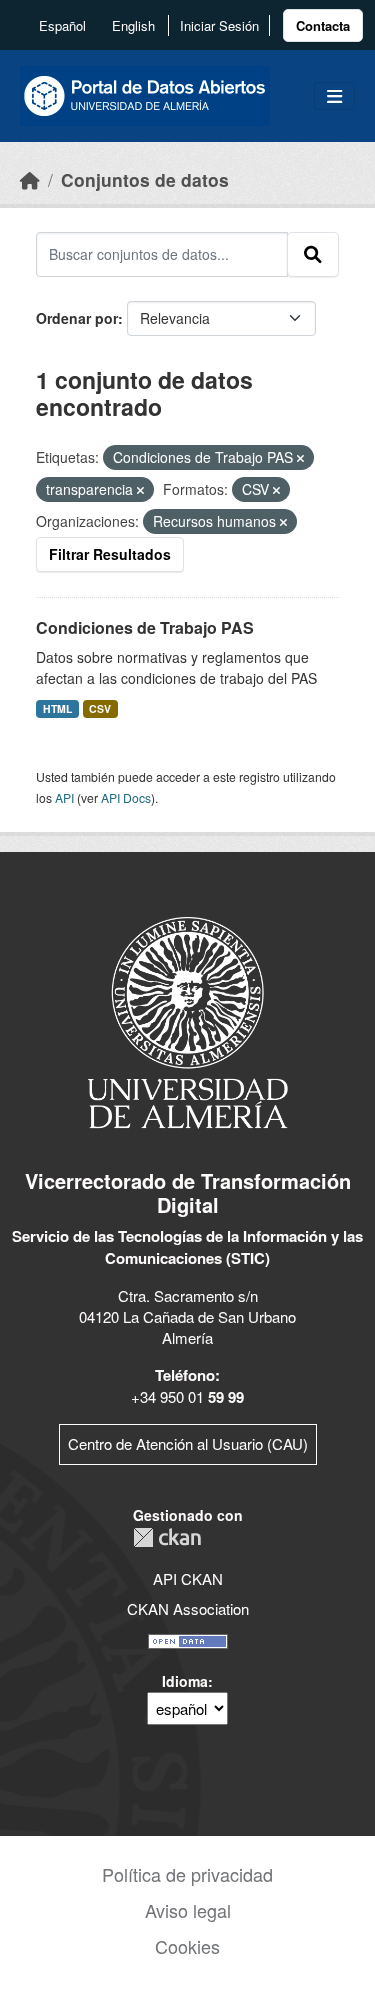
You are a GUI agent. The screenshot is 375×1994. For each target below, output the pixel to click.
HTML (57, 708)
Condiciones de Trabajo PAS (145, 627)
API (64, 797)
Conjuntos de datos (145, 179)
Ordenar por (77, 318)
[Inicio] (30, 179)
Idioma (185, 1681)
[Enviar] (313, 254)
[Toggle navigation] (334, 96)
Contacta (323, 25)
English (133, 25)
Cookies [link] (187, 1946)
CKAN (167, 1537)
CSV (100, 708)
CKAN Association (188, 1608)
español (62, 25)
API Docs (126, 797)
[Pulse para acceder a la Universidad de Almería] (188, 1020)
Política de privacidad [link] (187, 1874)
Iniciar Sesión (219, 25)
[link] (323, 25)
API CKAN (188, 1578)
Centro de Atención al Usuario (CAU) (188, 1443)
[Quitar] (300, 458)
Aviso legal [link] (188, 1910)
